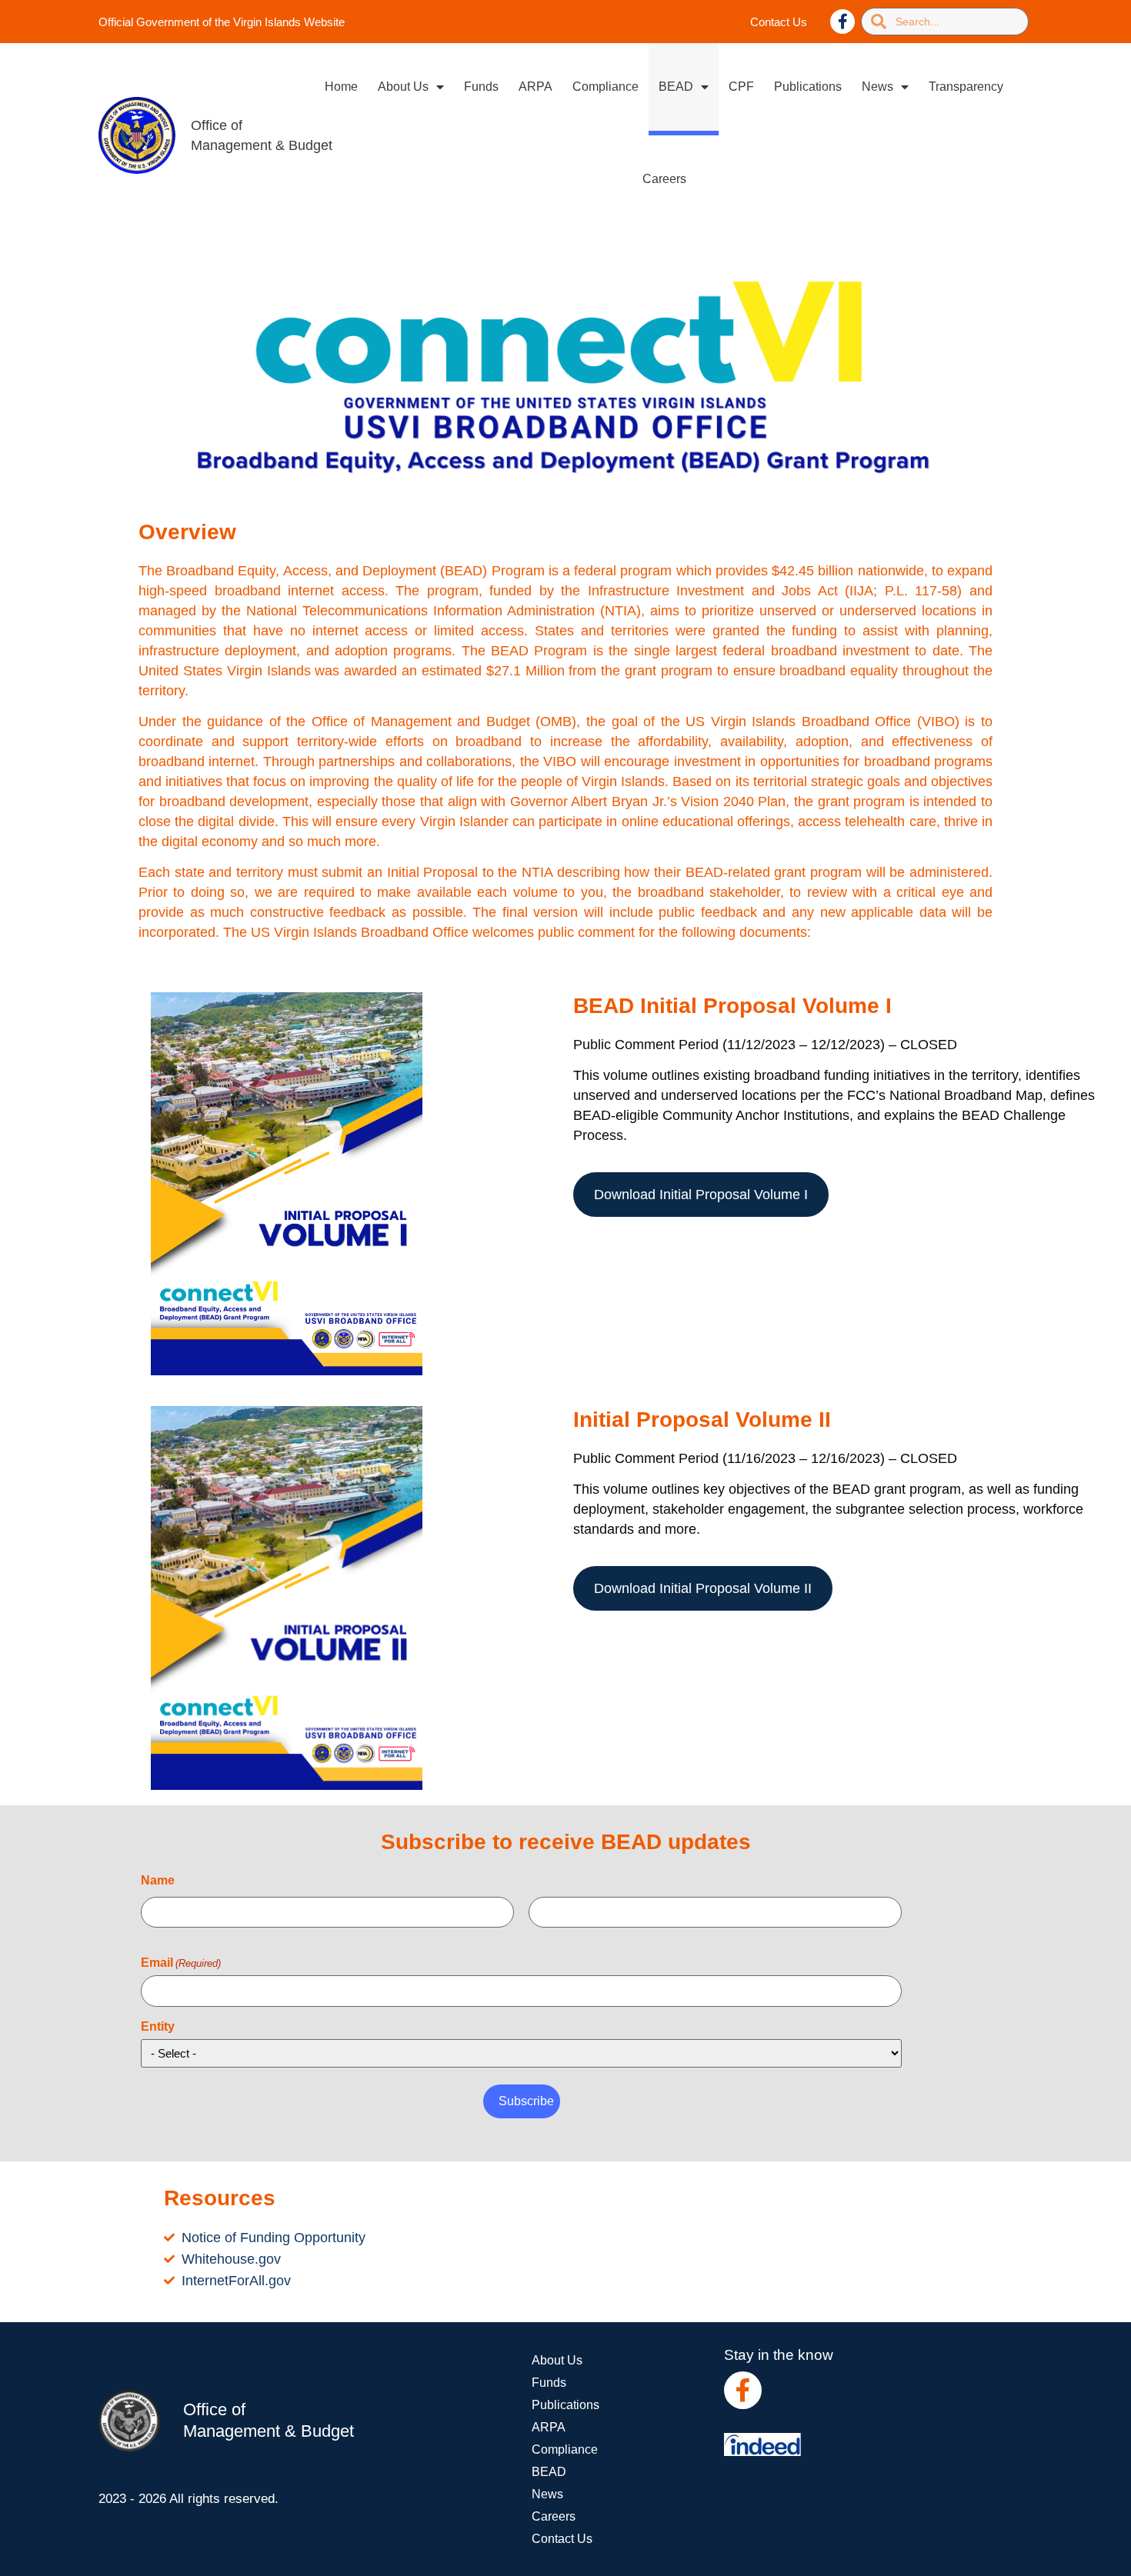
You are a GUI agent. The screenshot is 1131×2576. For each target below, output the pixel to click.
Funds (481, 87)
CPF (741, 87)
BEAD (676, 87)
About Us (403, 87)
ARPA (535, 87)
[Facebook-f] (842, 22)
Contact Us (779, 22)
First (152, 1937)
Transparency (966, 87)
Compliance (606, 87)
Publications (808, 87)
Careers (664, 179)
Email (181, 1963)
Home (341, 87)
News (877, 87)
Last (539, 1937)
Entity (158, 2027)
